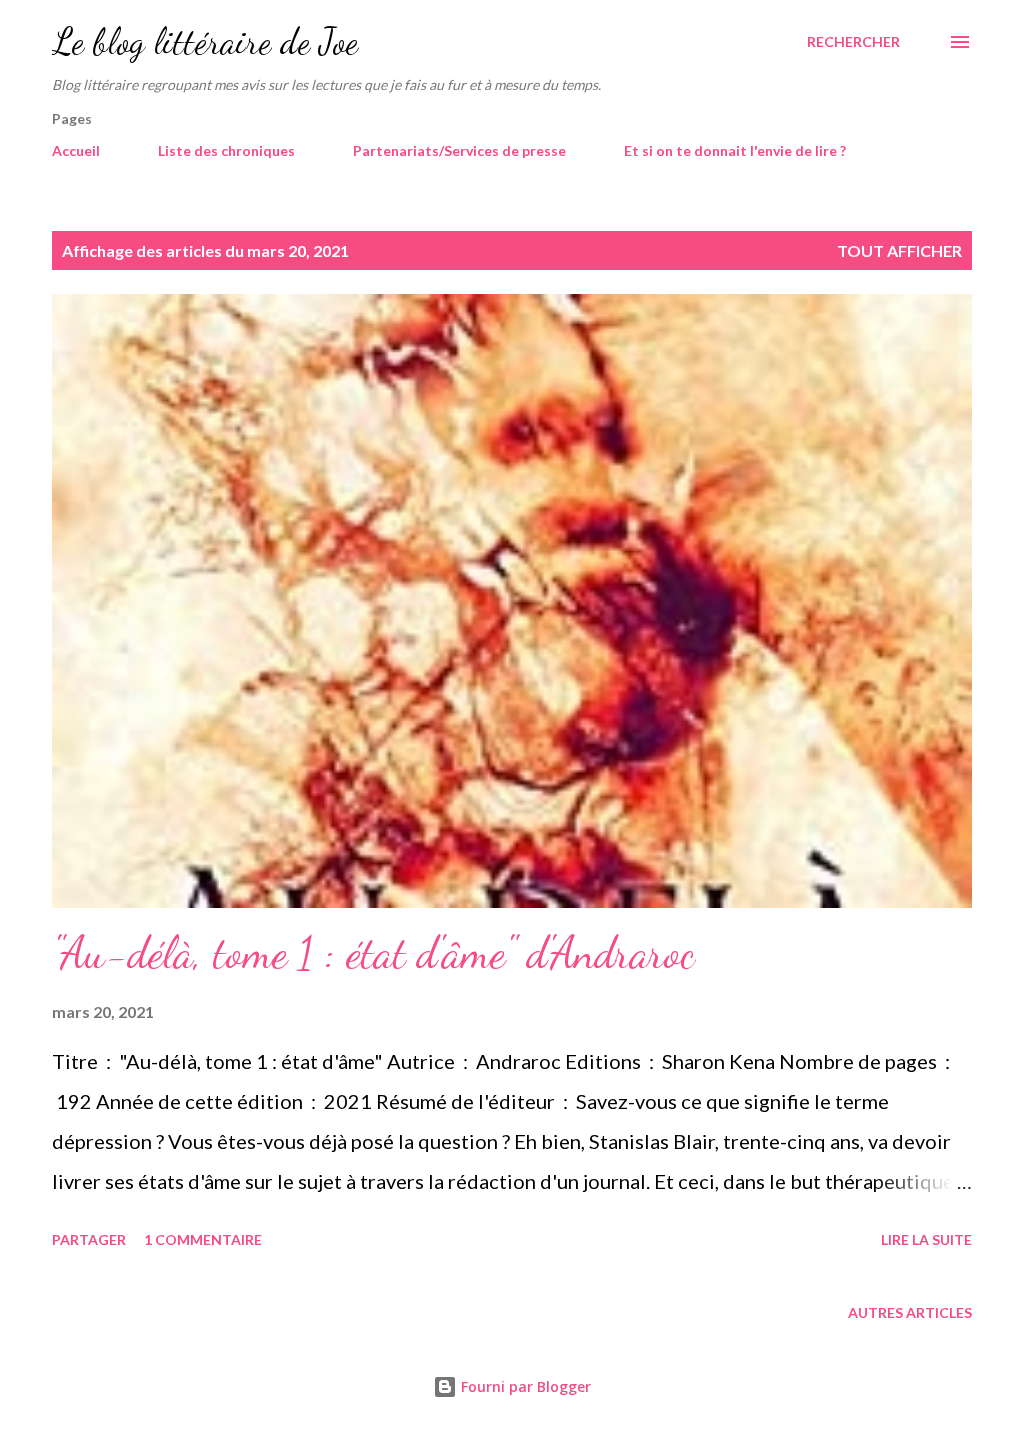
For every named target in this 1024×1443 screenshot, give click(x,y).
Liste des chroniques (226, 150)
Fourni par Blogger (524, 1386)
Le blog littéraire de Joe (205, 41)
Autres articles (910, 1312)
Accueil (76, 150)
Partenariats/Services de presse (459, 150)
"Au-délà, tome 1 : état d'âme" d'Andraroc (373, 953)
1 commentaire (203, 1239)
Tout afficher (899, 250)
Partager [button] (89, 1239)
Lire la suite (926, 1239)
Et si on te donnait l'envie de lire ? (735, 150)
